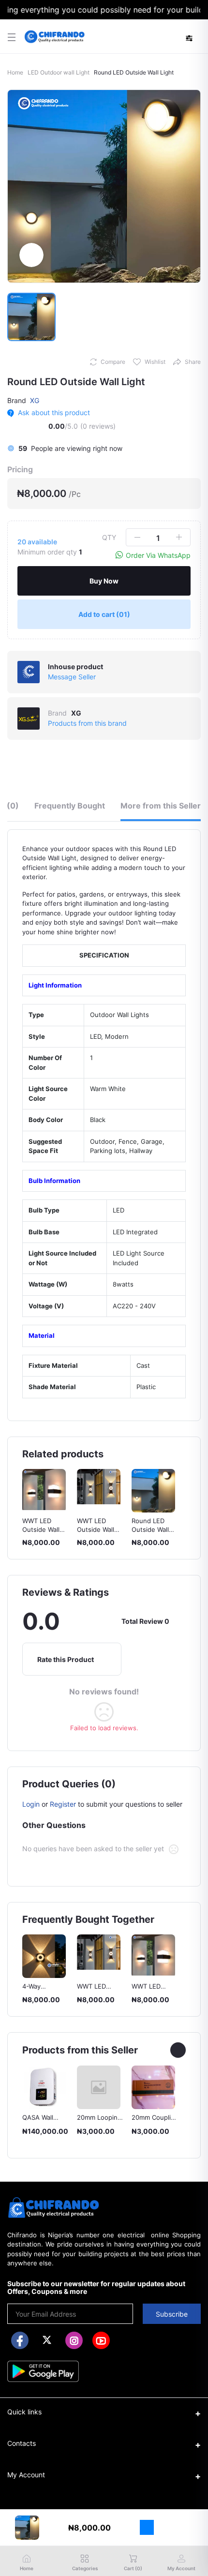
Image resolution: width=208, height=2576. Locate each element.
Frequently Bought (70, 806)
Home (15, 72)
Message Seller (72, 677)
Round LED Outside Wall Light (96, 1529)
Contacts (22, 2443)
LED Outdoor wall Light (59, 72)
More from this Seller (161, 806)
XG (35, 400)
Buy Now (104, 581)
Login (31, 1804)
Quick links (24, 2412)
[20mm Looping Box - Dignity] (44, 2087)
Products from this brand (87, 723)
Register (63, 1804)
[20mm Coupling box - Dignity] (99, 2087)
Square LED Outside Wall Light (150, 1529)
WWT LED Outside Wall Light (41, 1529)
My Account (26, 2475)
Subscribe (172, 2314)
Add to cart (104, 614)
